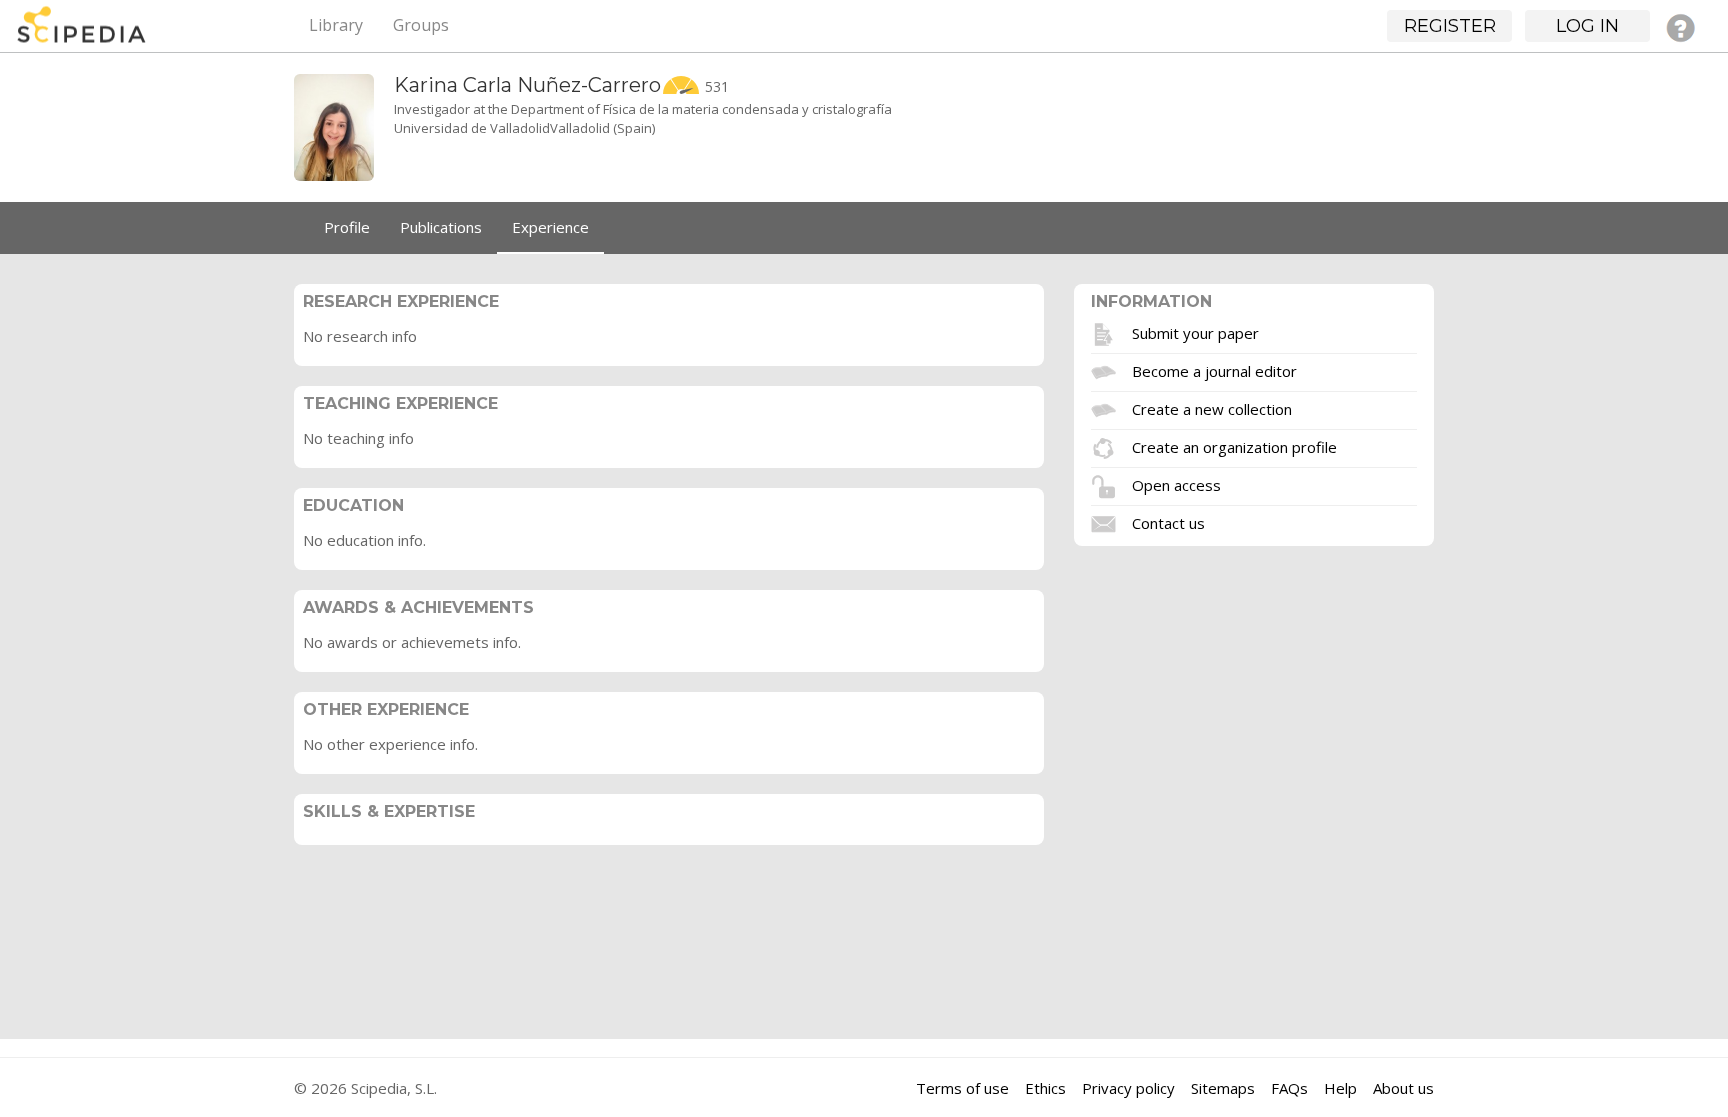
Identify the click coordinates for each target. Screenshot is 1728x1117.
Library (336, 25)
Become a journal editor (1214, 370)
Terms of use (962, 1088)
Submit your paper (1195, 332)
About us (1403, 1088)
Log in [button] (1587, 26)
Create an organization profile (1234, 446)
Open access (1176, 484)
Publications (441, 227)
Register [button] (1450, 26)
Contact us (1168, 522)
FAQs (1289, 1088)
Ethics (1045, 1088)
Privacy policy (1128, 1088)
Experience (550, 227)
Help (1340, 1088)
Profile (347, 227)
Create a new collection (1212, 408)
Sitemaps (1223, 1088)
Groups (421, 25)
